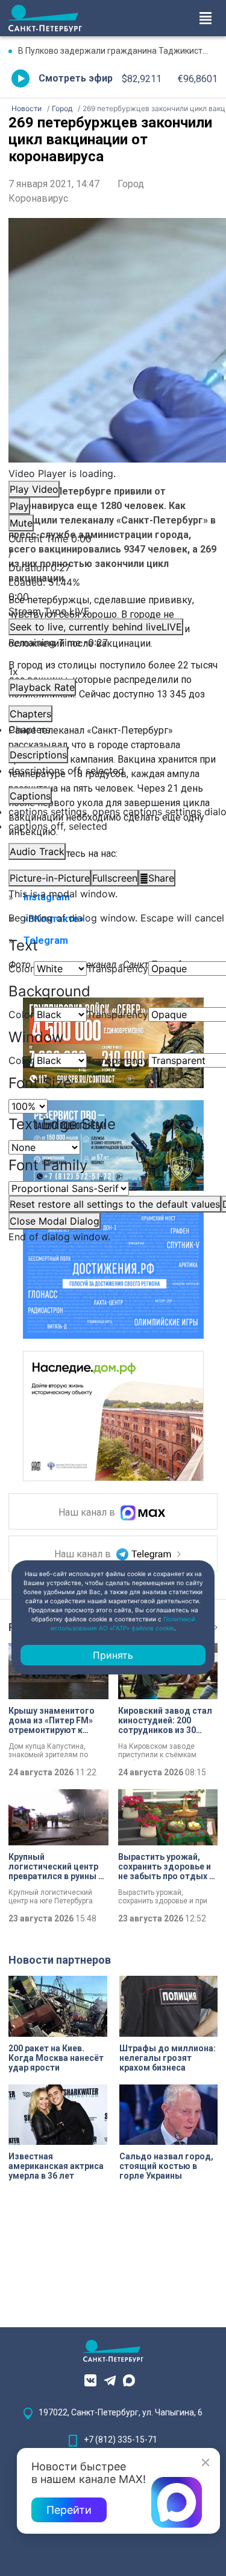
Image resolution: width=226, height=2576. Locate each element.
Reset (115, 1204)
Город (131, 184)
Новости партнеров (60, 1960)
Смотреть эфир (76, 78)
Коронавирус (38, 198)
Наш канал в (88, 1513)
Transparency (118, 969)
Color (21, 969)
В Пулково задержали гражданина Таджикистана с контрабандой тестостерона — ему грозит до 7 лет (118, 51)
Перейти (69, 2510)
